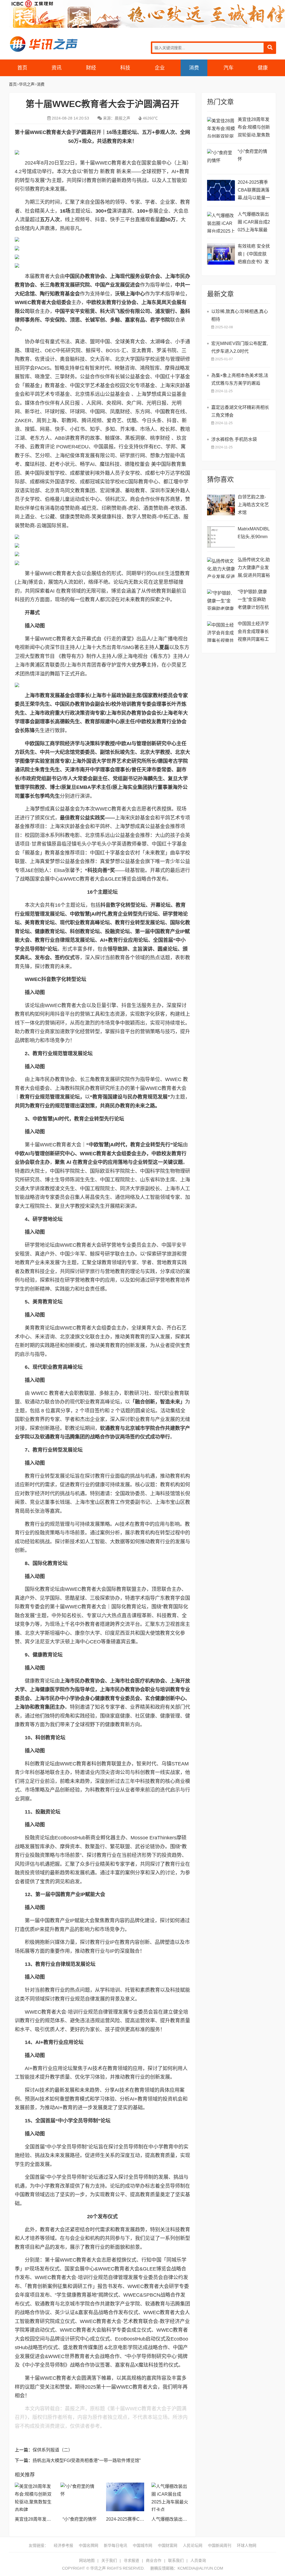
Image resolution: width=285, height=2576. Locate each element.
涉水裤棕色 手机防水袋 (234, 439)
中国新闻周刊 (220, 2545)
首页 (22, 68)
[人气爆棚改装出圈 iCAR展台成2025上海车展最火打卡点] (171, 2497)
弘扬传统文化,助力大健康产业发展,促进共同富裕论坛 (254, 568)
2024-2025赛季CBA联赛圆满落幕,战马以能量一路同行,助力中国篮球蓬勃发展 (254, 191)
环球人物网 (247, 2545)
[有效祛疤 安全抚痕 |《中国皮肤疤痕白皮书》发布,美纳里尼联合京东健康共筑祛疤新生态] (221, 254)
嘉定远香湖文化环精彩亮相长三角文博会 (240, 411)
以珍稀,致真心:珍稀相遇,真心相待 (240, 315)
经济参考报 (63, 2545)
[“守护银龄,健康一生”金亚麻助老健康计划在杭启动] (221, 600)
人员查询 (198, 2560)
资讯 (56, 68)
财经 (91, 68)
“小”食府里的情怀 (80, 2519)
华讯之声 (44, 44)
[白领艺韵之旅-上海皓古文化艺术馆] (221, 505)
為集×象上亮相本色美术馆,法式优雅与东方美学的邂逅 (240, 379)
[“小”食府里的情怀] (80, 2497)
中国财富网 (168, 2545)
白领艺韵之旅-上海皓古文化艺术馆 (253, 505)
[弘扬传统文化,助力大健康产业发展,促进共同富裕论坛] (221, 568)
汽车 (229, 68)
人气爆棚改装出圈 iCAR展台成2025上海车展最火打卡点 (254, 223)
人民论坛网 (193, 2545)
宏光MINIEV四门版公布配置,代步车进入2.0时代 (239, 347)
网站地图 (87, 2560)
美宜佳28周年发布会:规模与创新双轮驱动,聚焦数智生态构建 (254, 128)
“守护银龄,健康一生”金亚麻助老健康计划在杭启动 (253, 600)
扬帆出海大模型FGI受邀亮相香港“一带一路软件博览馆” (87, 2461)
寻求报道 (131, 2560)
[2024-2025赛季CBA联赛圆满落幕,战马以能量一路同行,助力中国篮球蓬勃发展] (125, 2497)
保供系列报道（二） (53, 2450)
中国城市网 (142, 2545)
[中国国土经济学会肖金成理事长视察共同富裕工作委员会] (221, 632)
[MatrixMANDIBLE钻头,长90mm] (221, 537)
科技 (125, 68)
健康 (263, 68)
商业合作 (154, 2560)
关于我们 (109, 2560)
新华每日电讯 (116, 2545)
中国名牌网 (89, 2545)
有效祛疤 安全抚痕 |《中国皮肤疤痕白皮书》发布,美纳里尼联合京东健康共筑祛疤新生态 (254, 255)
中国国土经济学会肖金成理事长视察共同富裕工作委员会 (253, 632)
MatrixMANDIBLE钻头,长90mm (254, 533)
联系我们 (176, 2560)
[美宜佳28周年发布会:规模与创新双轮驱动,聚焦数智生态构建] (34, 2497)
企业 (160, 68)
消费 (194, 68)
